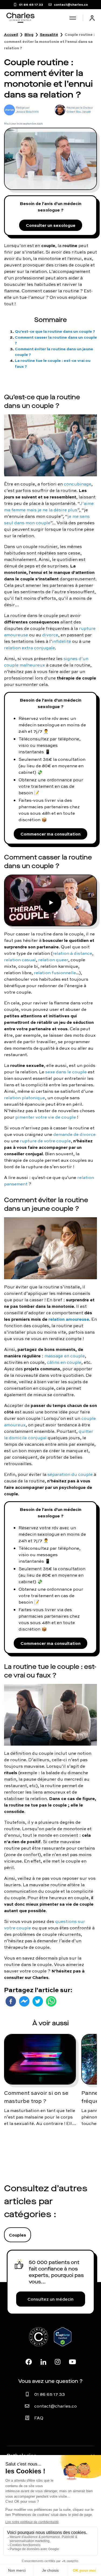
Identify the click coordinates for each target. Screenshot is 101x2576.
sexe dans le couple (66, 1072)
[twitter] (38, 2001)
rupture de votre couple (45, 1141)
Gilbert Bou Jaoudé (79, 112)
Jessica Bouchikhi (27, 112)
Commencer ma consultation (50, 834)
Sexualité (49, 34)
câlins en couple (64, 1362)
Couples (18, 2235)
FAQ (39, 2418)
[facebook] (11, 2001)
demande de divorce (74, 1134)
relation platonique (25, 1098)
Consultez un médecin (50, 2299)
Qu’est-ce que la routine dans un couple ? (55, 331)
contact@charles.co (55, 2406)
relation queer (53, 960)
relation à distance (72, 953)
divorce (50, 635)
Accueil (11, 34)
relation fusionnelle (55, 973)
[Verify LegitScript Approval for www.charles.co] (63, 2343)
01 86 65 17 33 (50, 2394)
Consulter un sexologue (51, 225)
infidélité (62, 641)
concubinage (78, 484)
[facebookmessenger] (24, 2001)
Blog (29, 34)
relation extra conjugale (29, 648)
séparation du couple (70, 1474)
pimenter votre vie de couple (46, 1117)
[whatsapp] (51, 2001)
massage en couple (65, 1356)
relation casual (20, 960)
